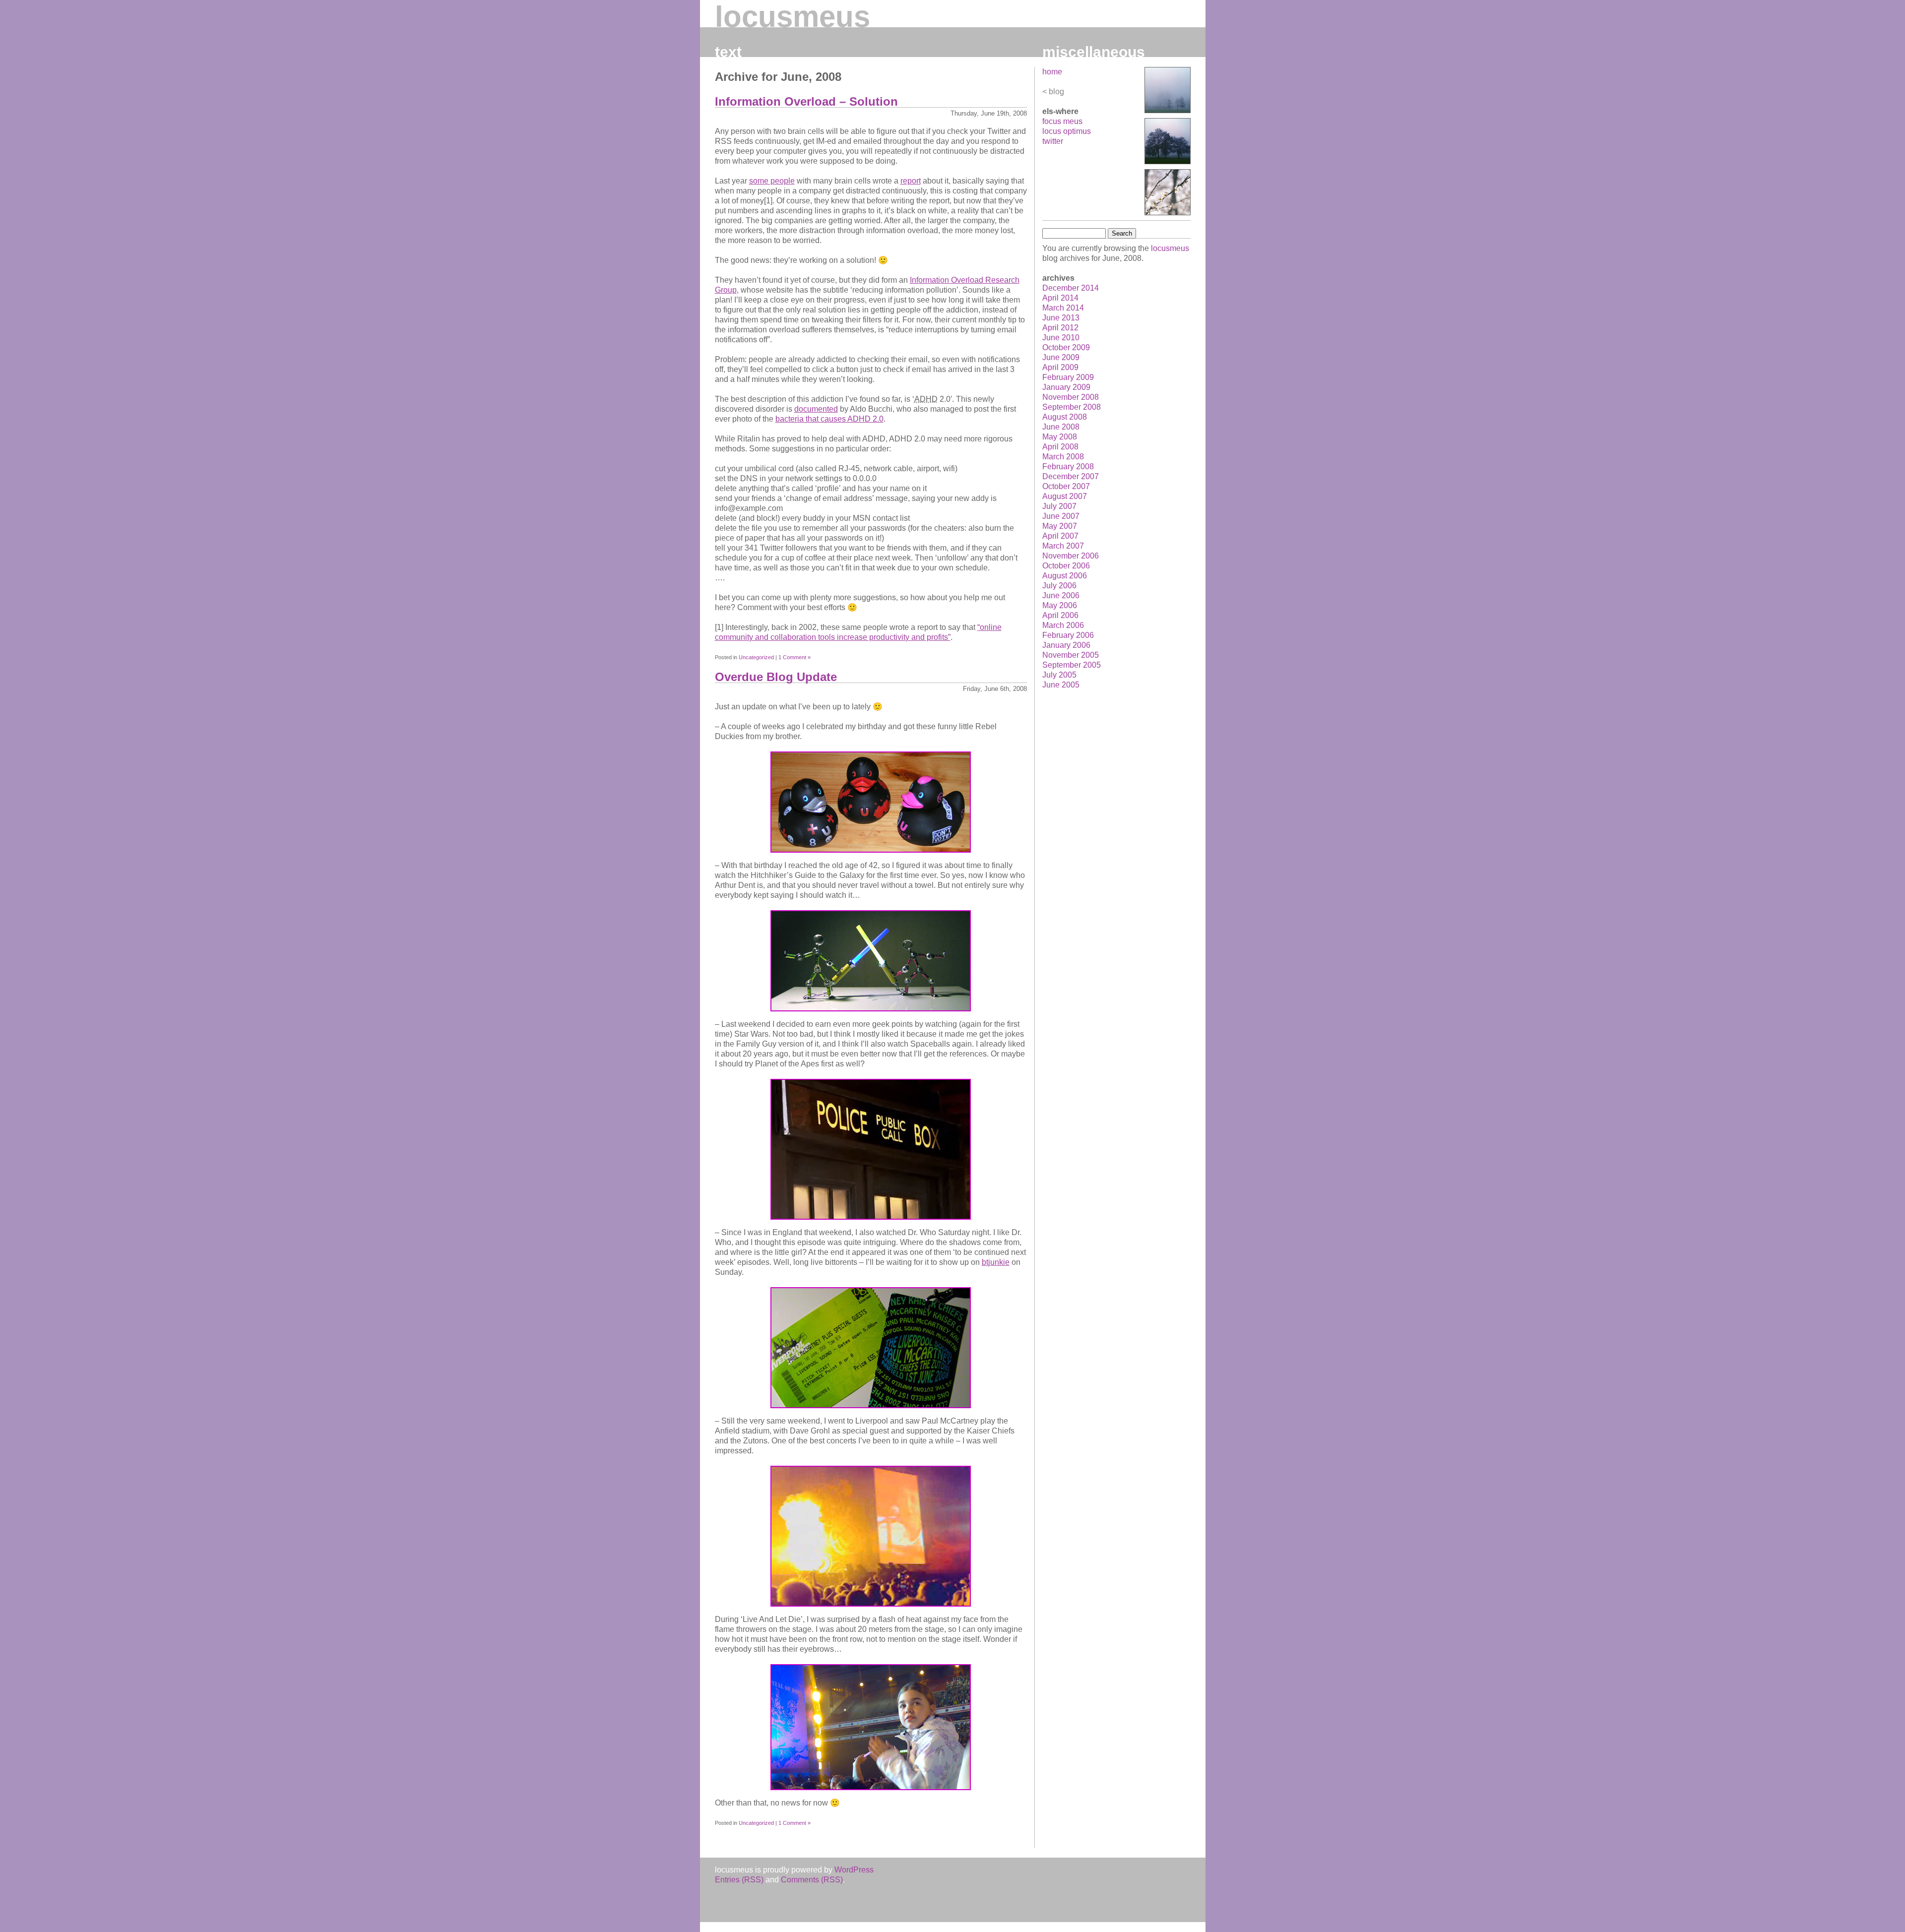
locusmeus (793, 17)
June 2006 (1061, 595)
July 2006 (1059, 586)
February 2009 (1068, 377)
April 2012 (1060, 328)
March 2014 (1063, 308)
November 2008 (1071, 397)
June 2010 (1061, 338)
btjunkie (996, 1262)
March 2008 (1063, 457)
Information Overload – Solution (806, 101)
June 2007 (1061, 516)
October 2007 (1066, 486)
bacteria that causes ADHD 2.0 (829, 419)
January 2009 (1066, 387)
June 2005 (1061, 685)
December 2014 (1071, 288)
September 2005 (1072, 665)
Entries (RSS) (739, 1880)
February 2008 (1068, 467)
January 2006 (1066, 645)
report (911, 181)
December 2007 (1071, 476)
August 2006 (1065, 576)
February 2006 (1068, 635)
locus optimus (1067, 131)
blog (1056, 92)
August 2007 (1065, 496)
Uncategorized (756, 657)
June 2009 (1061, 357)
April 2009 (1060, 367)
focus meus (1062, 121)
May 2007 (1060, 526)
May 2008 (1060, 437)
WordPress (854, 1870)
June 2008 (1061, 427)
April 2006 (1060, 615)
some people (772, 181)
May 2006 (1060, 605)
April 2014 (1060, 298)
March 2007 (1063, 546)
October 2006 (1066, 566)
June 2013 (1061, 318)
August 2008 (1065, 417)
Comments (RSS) (812, 1880)
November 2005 (1071, 655)
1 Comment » (794, 657)
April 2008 (1060, 447)
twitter (1053, 141)
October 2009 (1066, 347)
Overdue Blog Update (776, 677)
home (1052, 72)
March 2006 (1063, 625)
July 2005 (1059, 675)
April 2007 (1060, 536)
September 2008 (1072, 407)
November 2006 (1071, 556)
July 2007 (1059, 506)
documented (816, 409)
